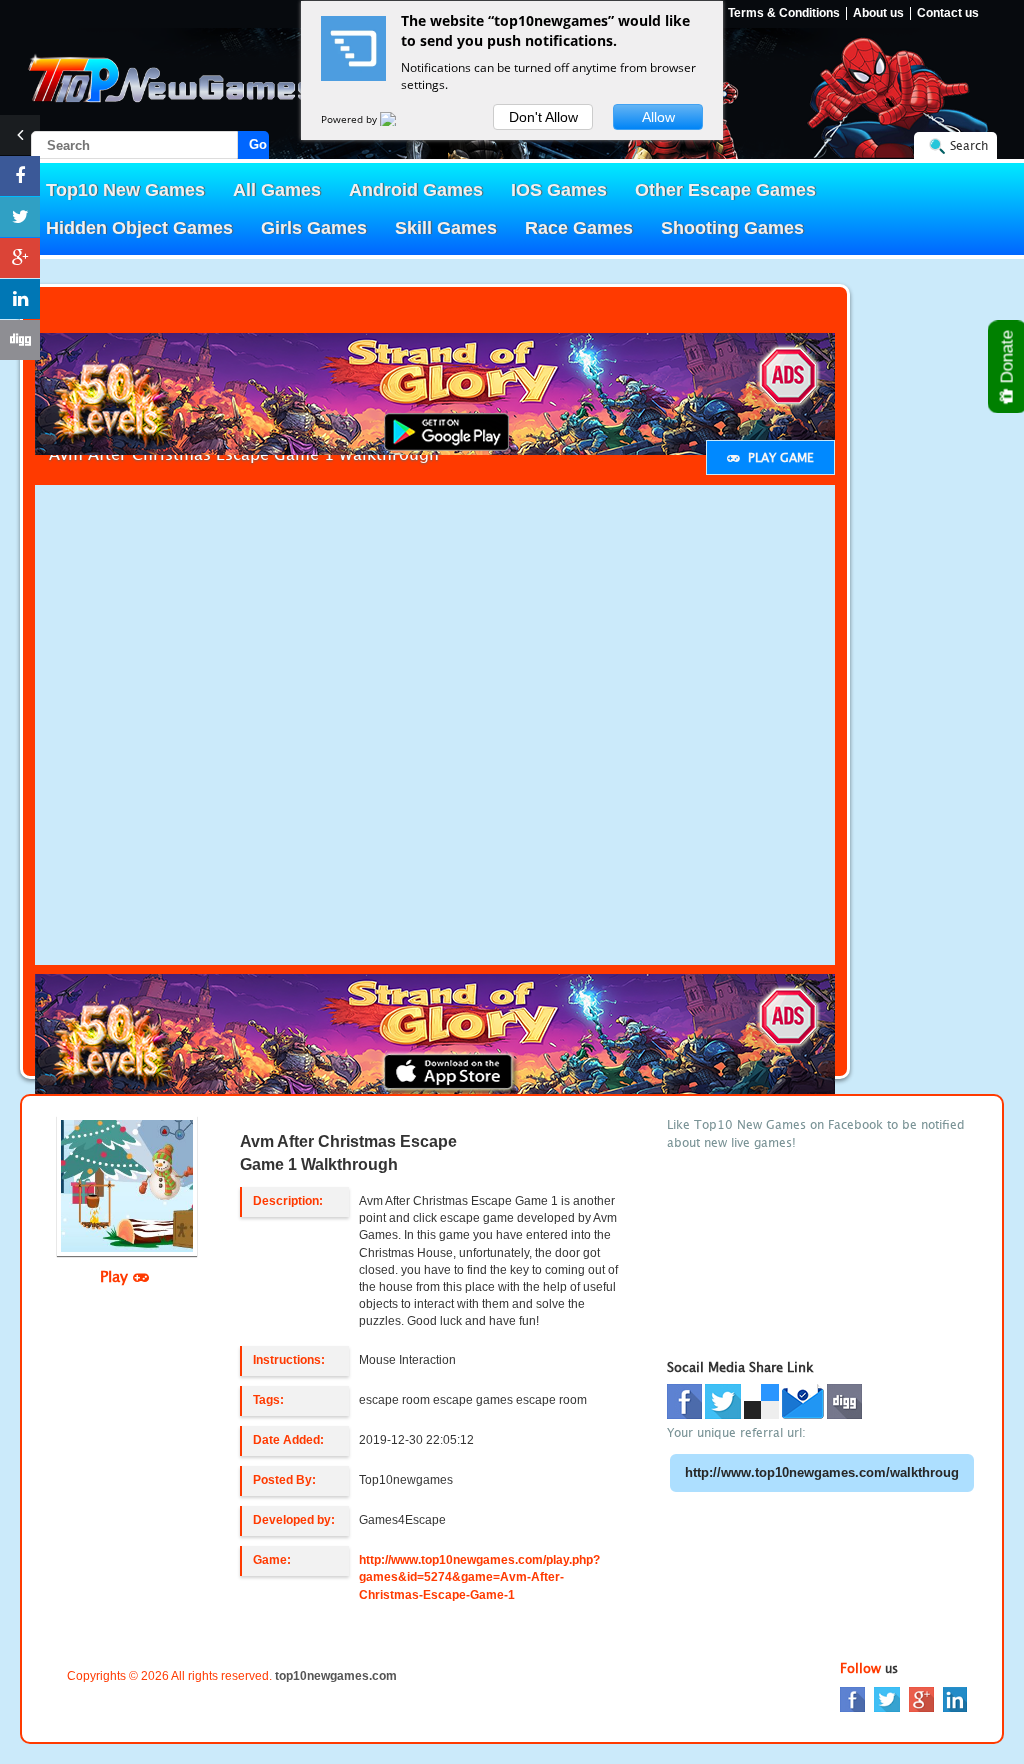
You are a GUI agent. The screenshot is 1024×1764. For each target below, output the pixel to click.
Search (969, 145)
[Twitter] (887, 1698)
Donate (1007, 359)
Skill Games (446, 228)
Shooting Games (732, 228)
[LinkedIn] (955, 1698)
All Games (277, 190)
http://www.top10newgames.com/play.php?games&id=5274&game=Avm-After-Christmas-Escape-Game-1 (479, 1577)
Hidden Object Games (139, 228)
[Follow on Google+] (20, 258)
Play (116, 1276)
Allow (658, 117)
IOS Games (559, 190)
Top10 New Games (125, 190)
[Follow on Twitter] (20, 217)
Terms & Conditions (784, 13)
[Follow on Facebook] (20, 176)
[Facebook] (852, 1698)
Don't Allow (543, 117)
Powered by (350, 119)
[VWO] (400, 119)
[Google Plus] (921, 1698)
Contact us (948, 13)
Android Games (416, 190)
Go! (259, 144)
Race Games (579, 228)
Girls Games (314, 228)
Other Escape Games (725, 190)
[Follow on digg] (20, 340)
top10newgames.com (336, 1676)
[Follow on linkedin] (20, 299)
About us (878, 13)
